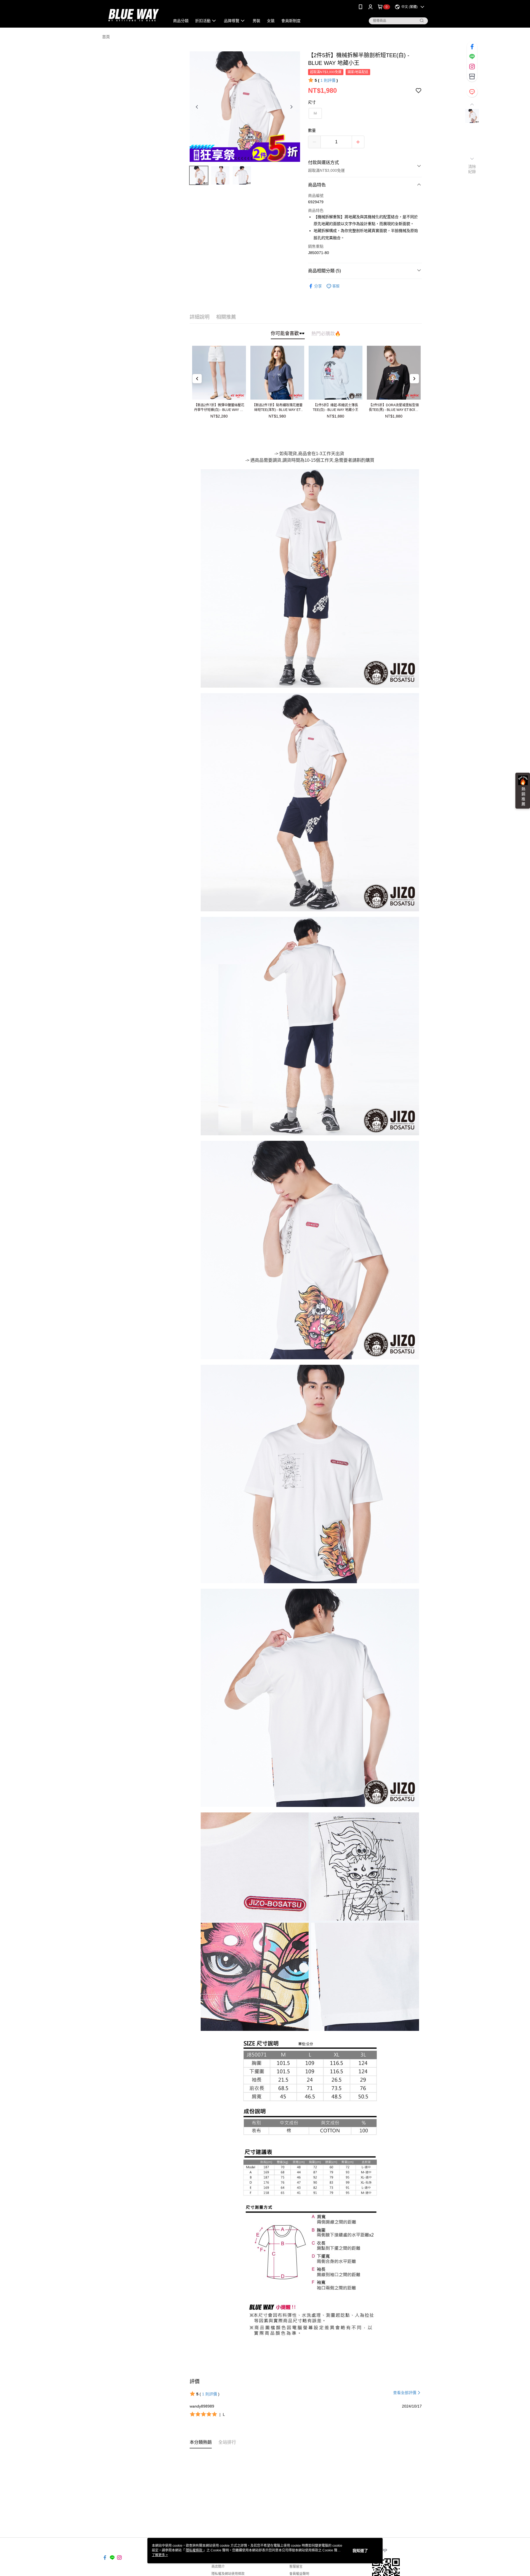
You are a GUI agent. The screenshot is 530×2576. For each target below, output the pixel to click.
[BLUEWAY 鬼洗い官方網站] (133, 14)
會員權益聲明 (299, 2574)
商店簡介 (218, 2567)
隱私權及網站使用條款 (228, 2574)
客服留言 (296, 2567)
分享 (318, 286)
